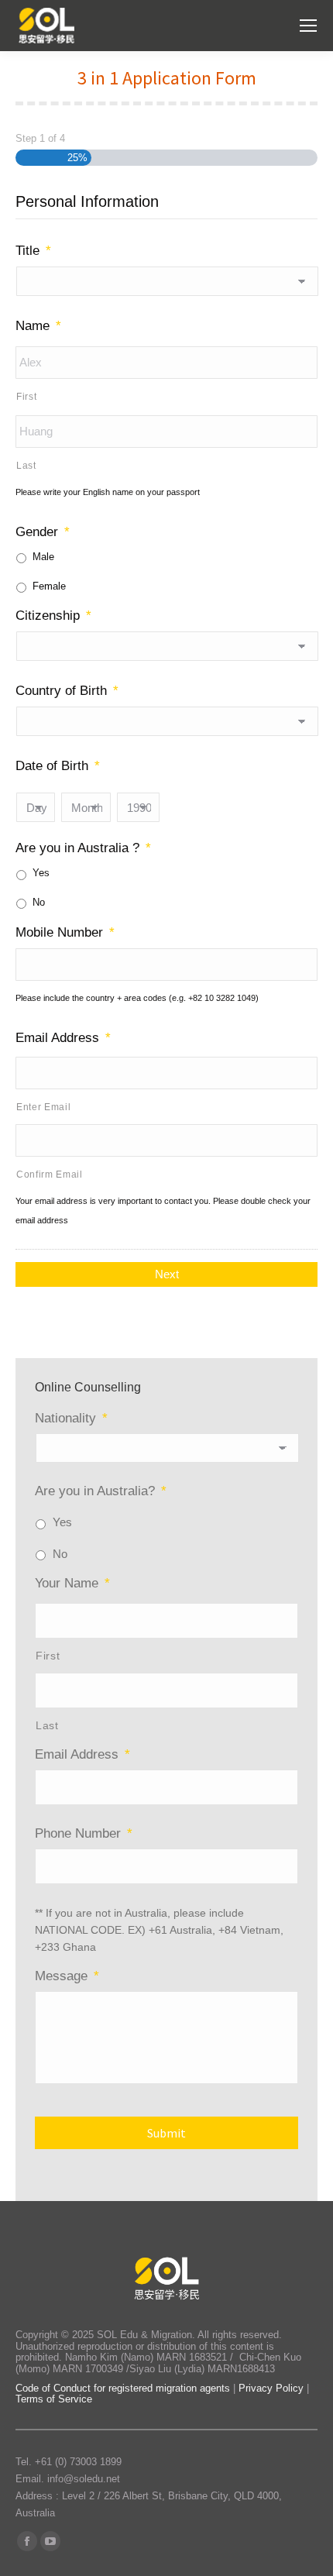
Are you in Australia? (101, 1491)
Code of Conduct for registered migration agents (124, 2388)
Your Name (72, 1583)
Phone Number (84, 1833)
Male (43, 557)
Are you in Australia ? (83, 848)
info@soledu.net (84, 2479)
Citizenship (53, 616)
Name (38, 326)
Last (26, 466)
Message (67, 1976)
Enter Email (43, 1107)
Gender (43, 532)
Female (49, 586)
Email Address (63, 1038)
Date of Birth (58, 766)
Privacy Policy (271, 2388)
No (39, 902)
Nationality (71, 1418)
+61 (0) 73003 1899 (78, 2462)
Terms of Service (54, 2399)
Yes (41, 873)
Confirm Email (50, 1175)
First (26, 397)
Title (33, 251)
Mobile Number (65, 932)
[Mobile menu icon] (308, 26)
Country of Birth (67, 691)
